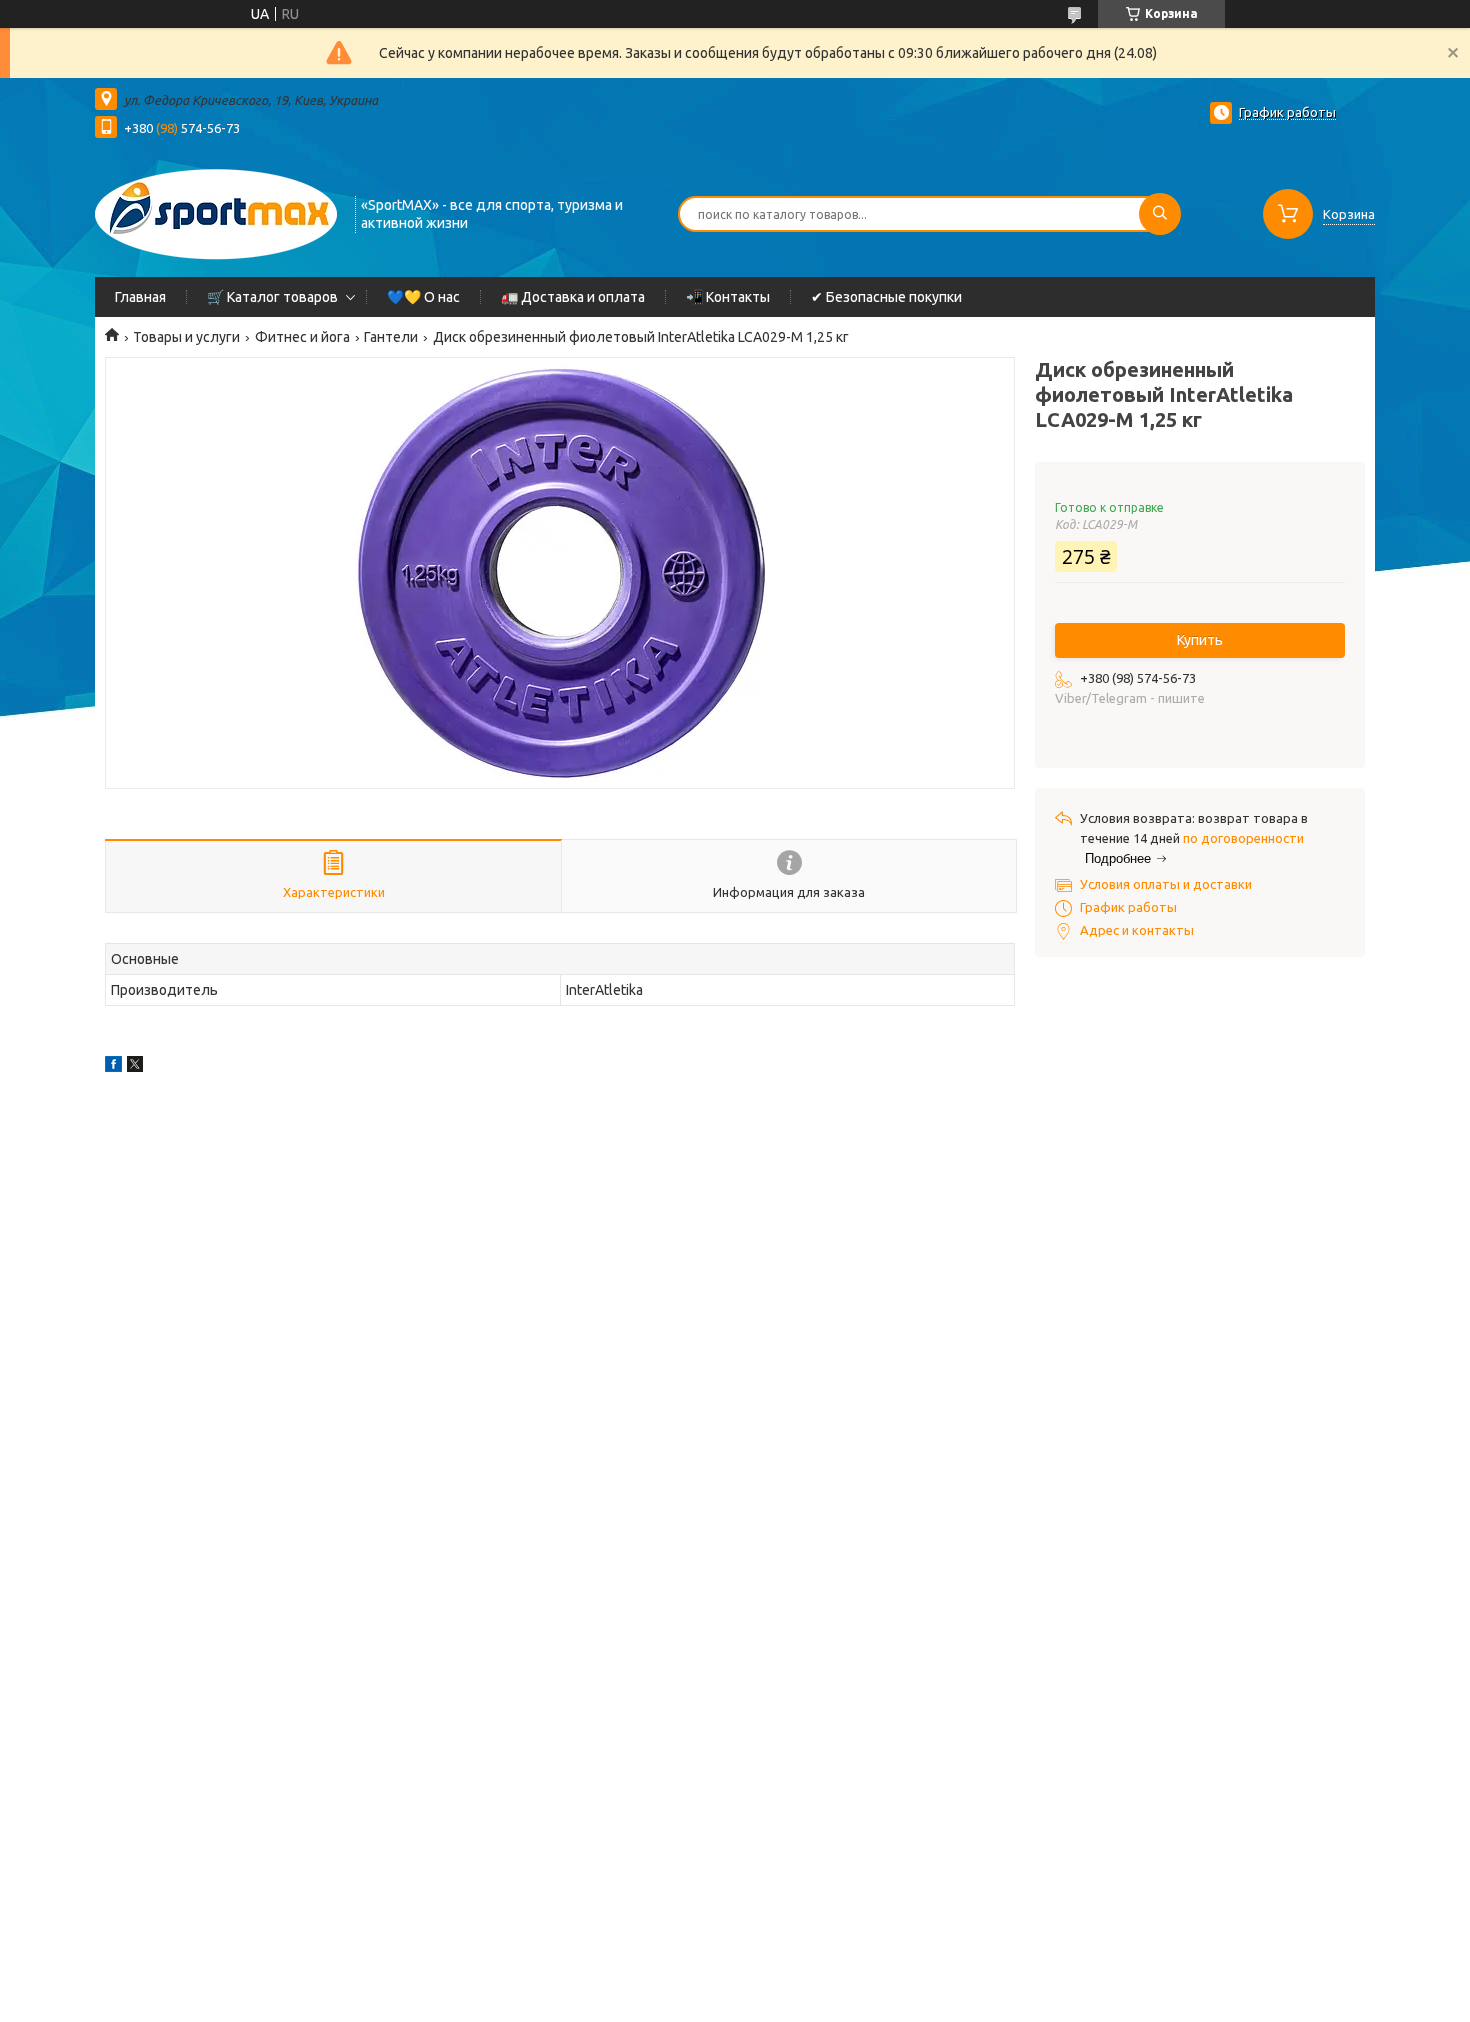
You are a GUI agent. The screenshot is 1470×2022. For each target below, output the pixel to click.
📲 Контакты (728, 297)
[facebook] (113, 1067)
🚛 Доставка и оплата (573, 297)
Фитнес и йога (302, 337)
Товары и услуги (186, 337)
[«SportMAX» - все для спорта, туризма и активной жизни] (216, 212)
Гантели (391, 337)
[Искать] (1160, 214)
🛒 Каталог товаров (272, 297)
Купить (1200, 640)
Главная (140, 297)
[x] (135, 1067)
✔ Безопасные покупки (886, 297)
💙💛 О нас (423, 297)
